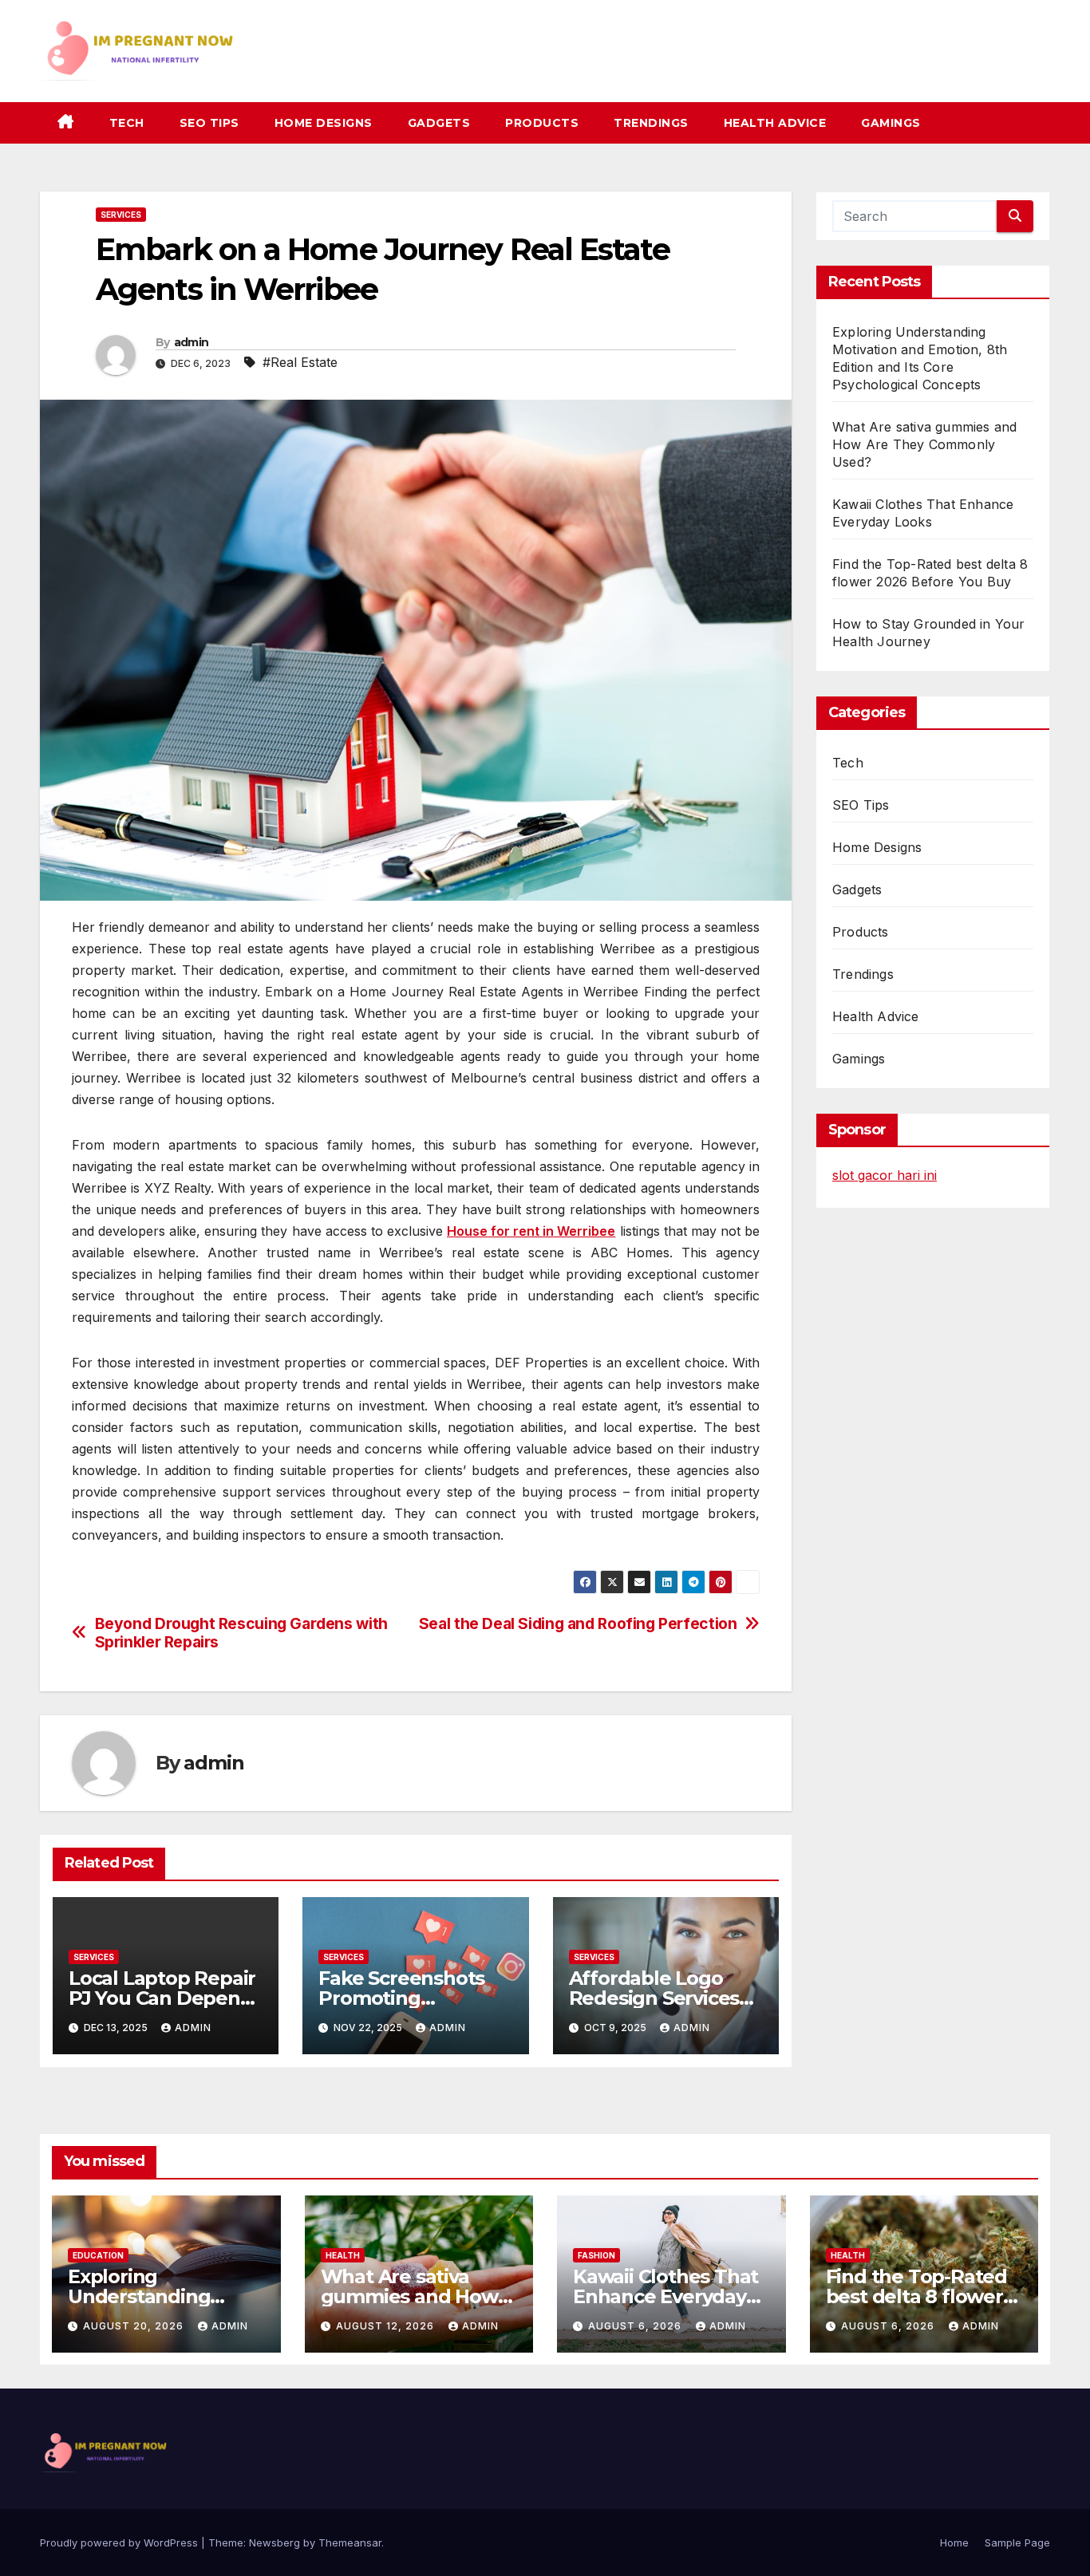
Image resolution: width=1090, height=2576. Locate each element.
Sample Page (1017, 2542)
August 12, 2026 (387, 2326)
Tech (127, 123)
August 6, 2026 (636, 2326)
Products (542, 123)
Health (343, 2255)
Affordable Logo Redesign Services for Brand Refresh (654, 1998)
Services (121, 215)
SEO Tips (209, 123)
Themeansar (350, 2542)
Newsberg (274, 2542)
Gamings (891, 123)
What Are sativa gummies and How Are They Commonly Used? (924, 444)
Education (98, 2255)
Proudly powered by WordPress (120, 2542)
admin (192, 342)
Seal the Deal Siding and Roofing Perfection (578, 1624)
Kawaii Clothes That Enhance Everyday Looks (665, 2296)
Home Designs (324, 123)
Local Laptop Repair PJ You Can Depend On (162, 1998)
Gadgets (439, 123)
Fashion (596, 2255)
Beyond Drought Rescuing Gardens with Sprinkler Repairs (241, 1633)
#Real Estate (300, 362)
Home (954, 2542)
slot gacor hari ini (885, 1175)
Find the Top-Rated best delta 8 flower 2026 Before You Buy (923, 2296)
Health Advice (775, 123)
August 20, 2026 (135, 2326)
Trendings (651, 123)
